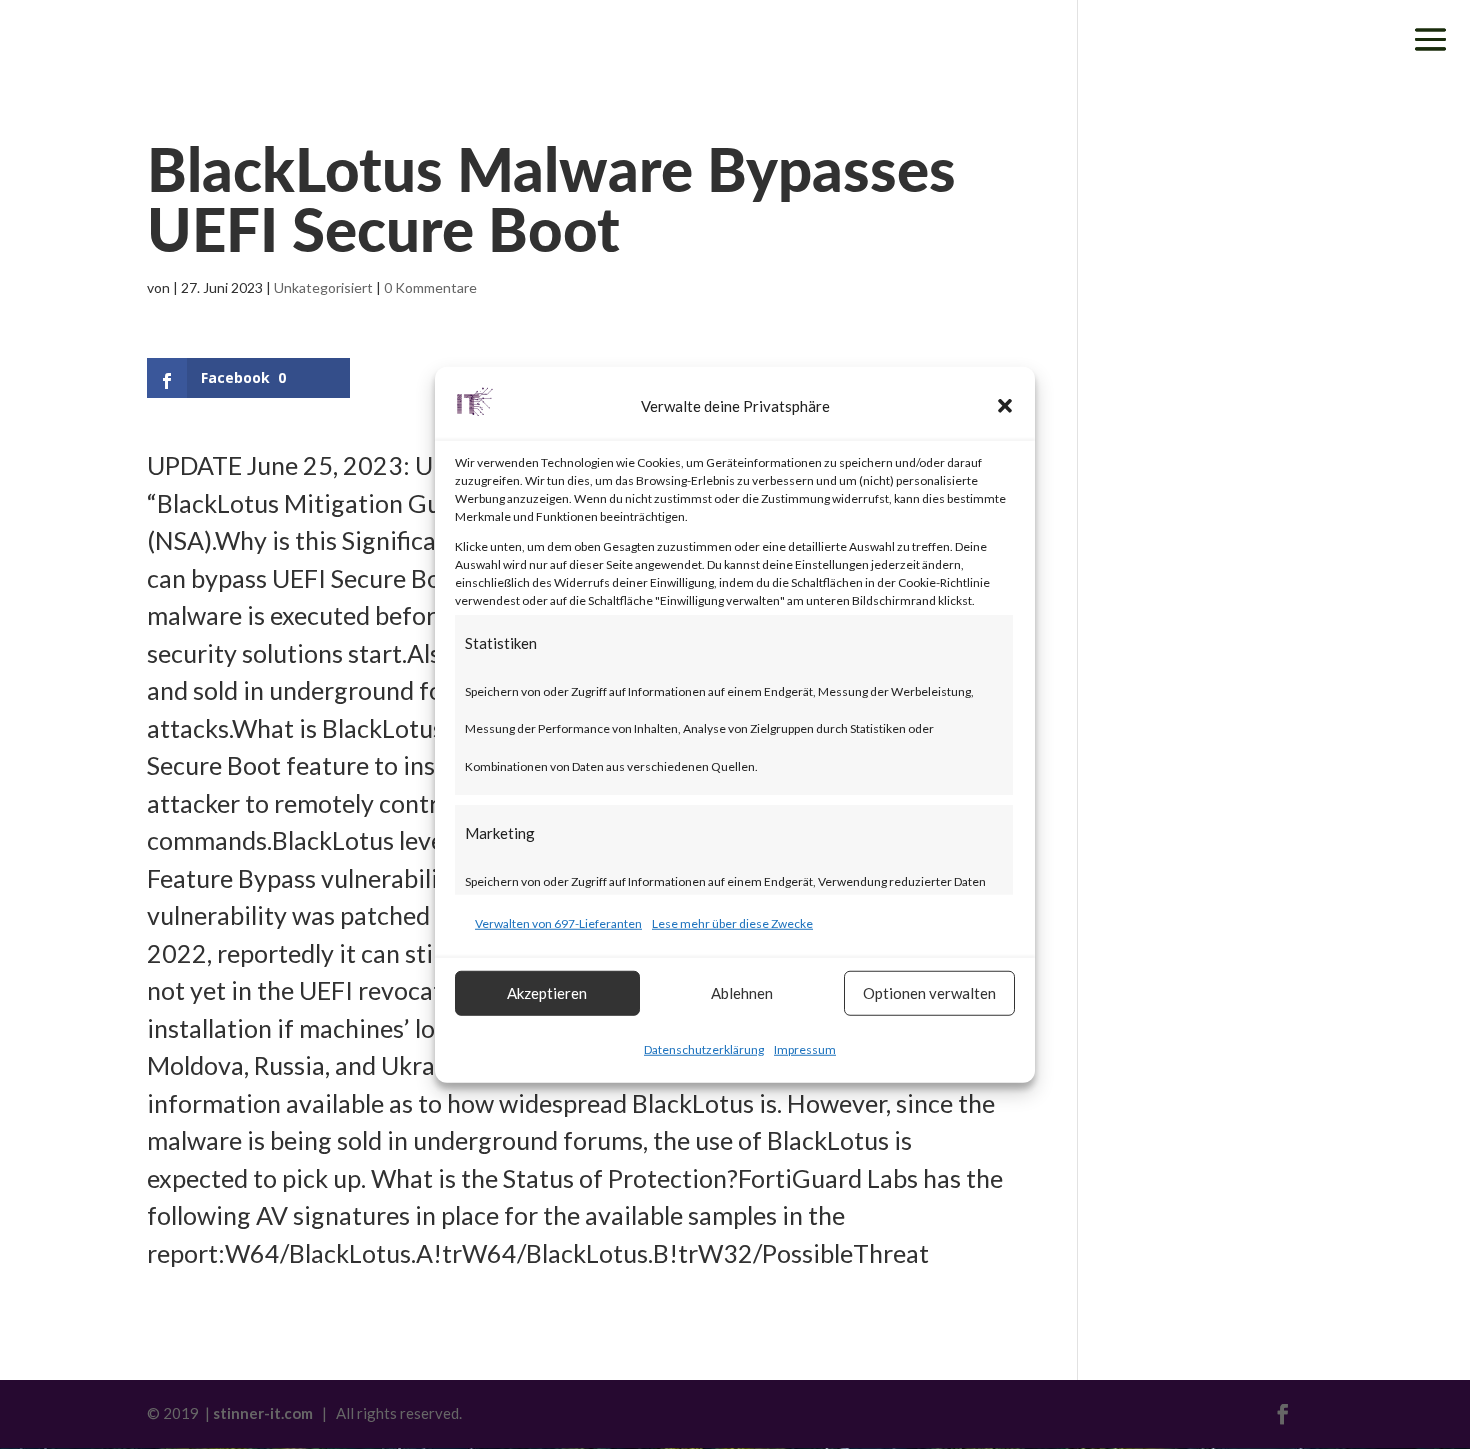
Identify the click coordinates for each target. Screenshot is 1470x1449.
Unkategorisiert (323, 287)
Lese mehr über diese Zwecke (732, 923)
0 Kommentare (430, 287)
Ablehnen (742, 993)
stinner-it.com (263, 1413)
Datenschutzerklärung (704, 1048)
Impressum (805, 1048)
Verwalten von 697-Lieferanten (558, 923)
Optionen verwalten (929, 993)
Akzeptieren (547, 993)
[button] (1005, 406)
